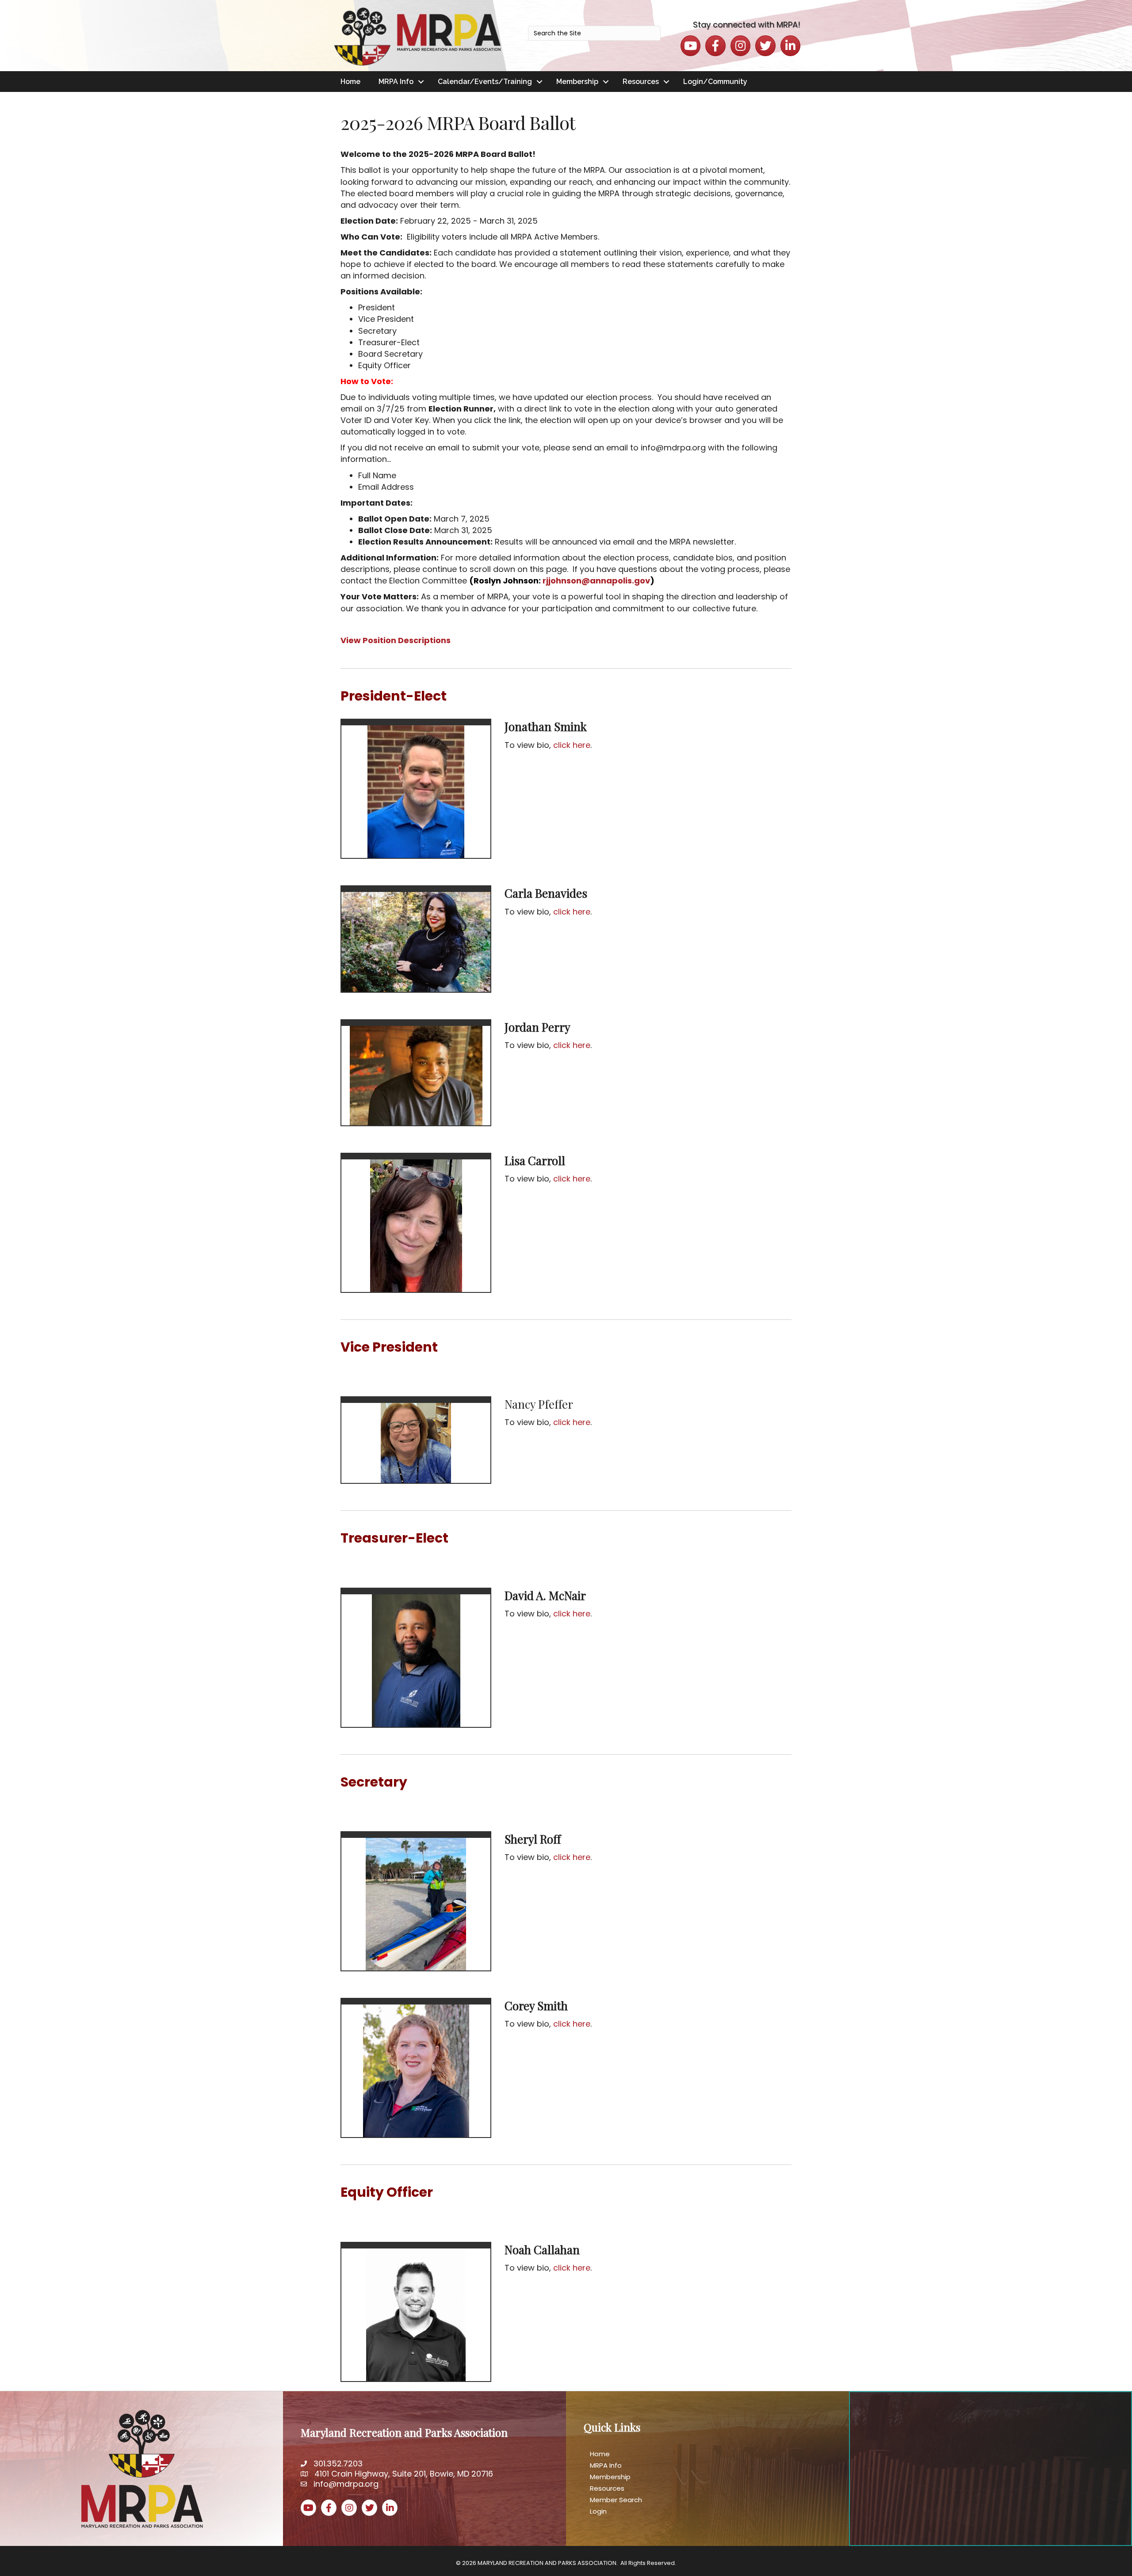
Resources (641, 82)
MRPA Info (396, 82)
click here (572, 745)
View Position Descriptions (396, 640)
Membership (577, 82)
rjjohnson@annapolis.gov (596, 581)
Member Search (616, 2500)
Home (350, 82)
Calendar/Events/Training (485, 82)
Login (598, 2511)
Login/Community (715, 82)
